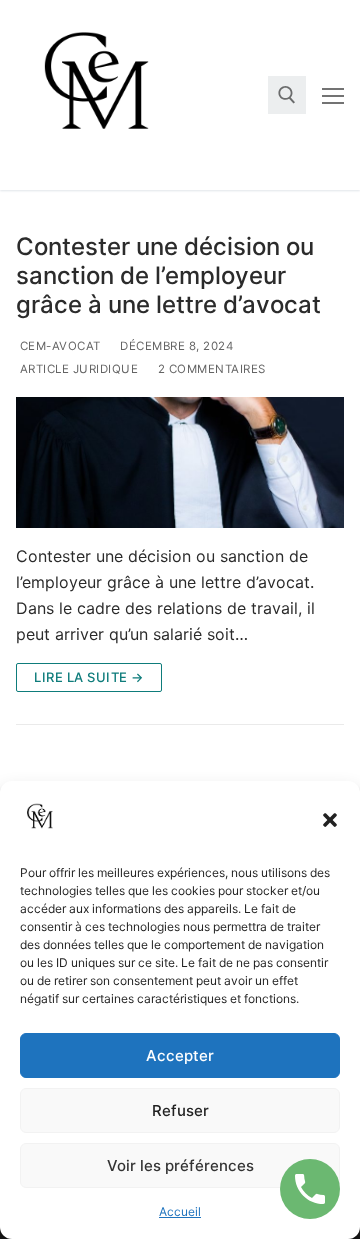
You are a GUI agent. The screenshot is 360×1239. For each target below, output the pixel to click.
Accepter (180, 1055)
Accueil (180, 1211)
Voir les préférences (180, 1165)
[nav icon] (333, 95)
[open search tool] (287, 95)
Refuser (180, 1110)
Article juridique (77, 369)
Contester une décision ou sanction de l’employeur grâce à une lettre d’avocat (168, 275)
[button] (330, 820)
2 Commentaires (210, 369)
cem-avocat (58, 346)
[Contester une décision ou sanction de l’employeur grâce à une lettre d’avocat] (180, 462)
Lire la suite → (89, 677)
